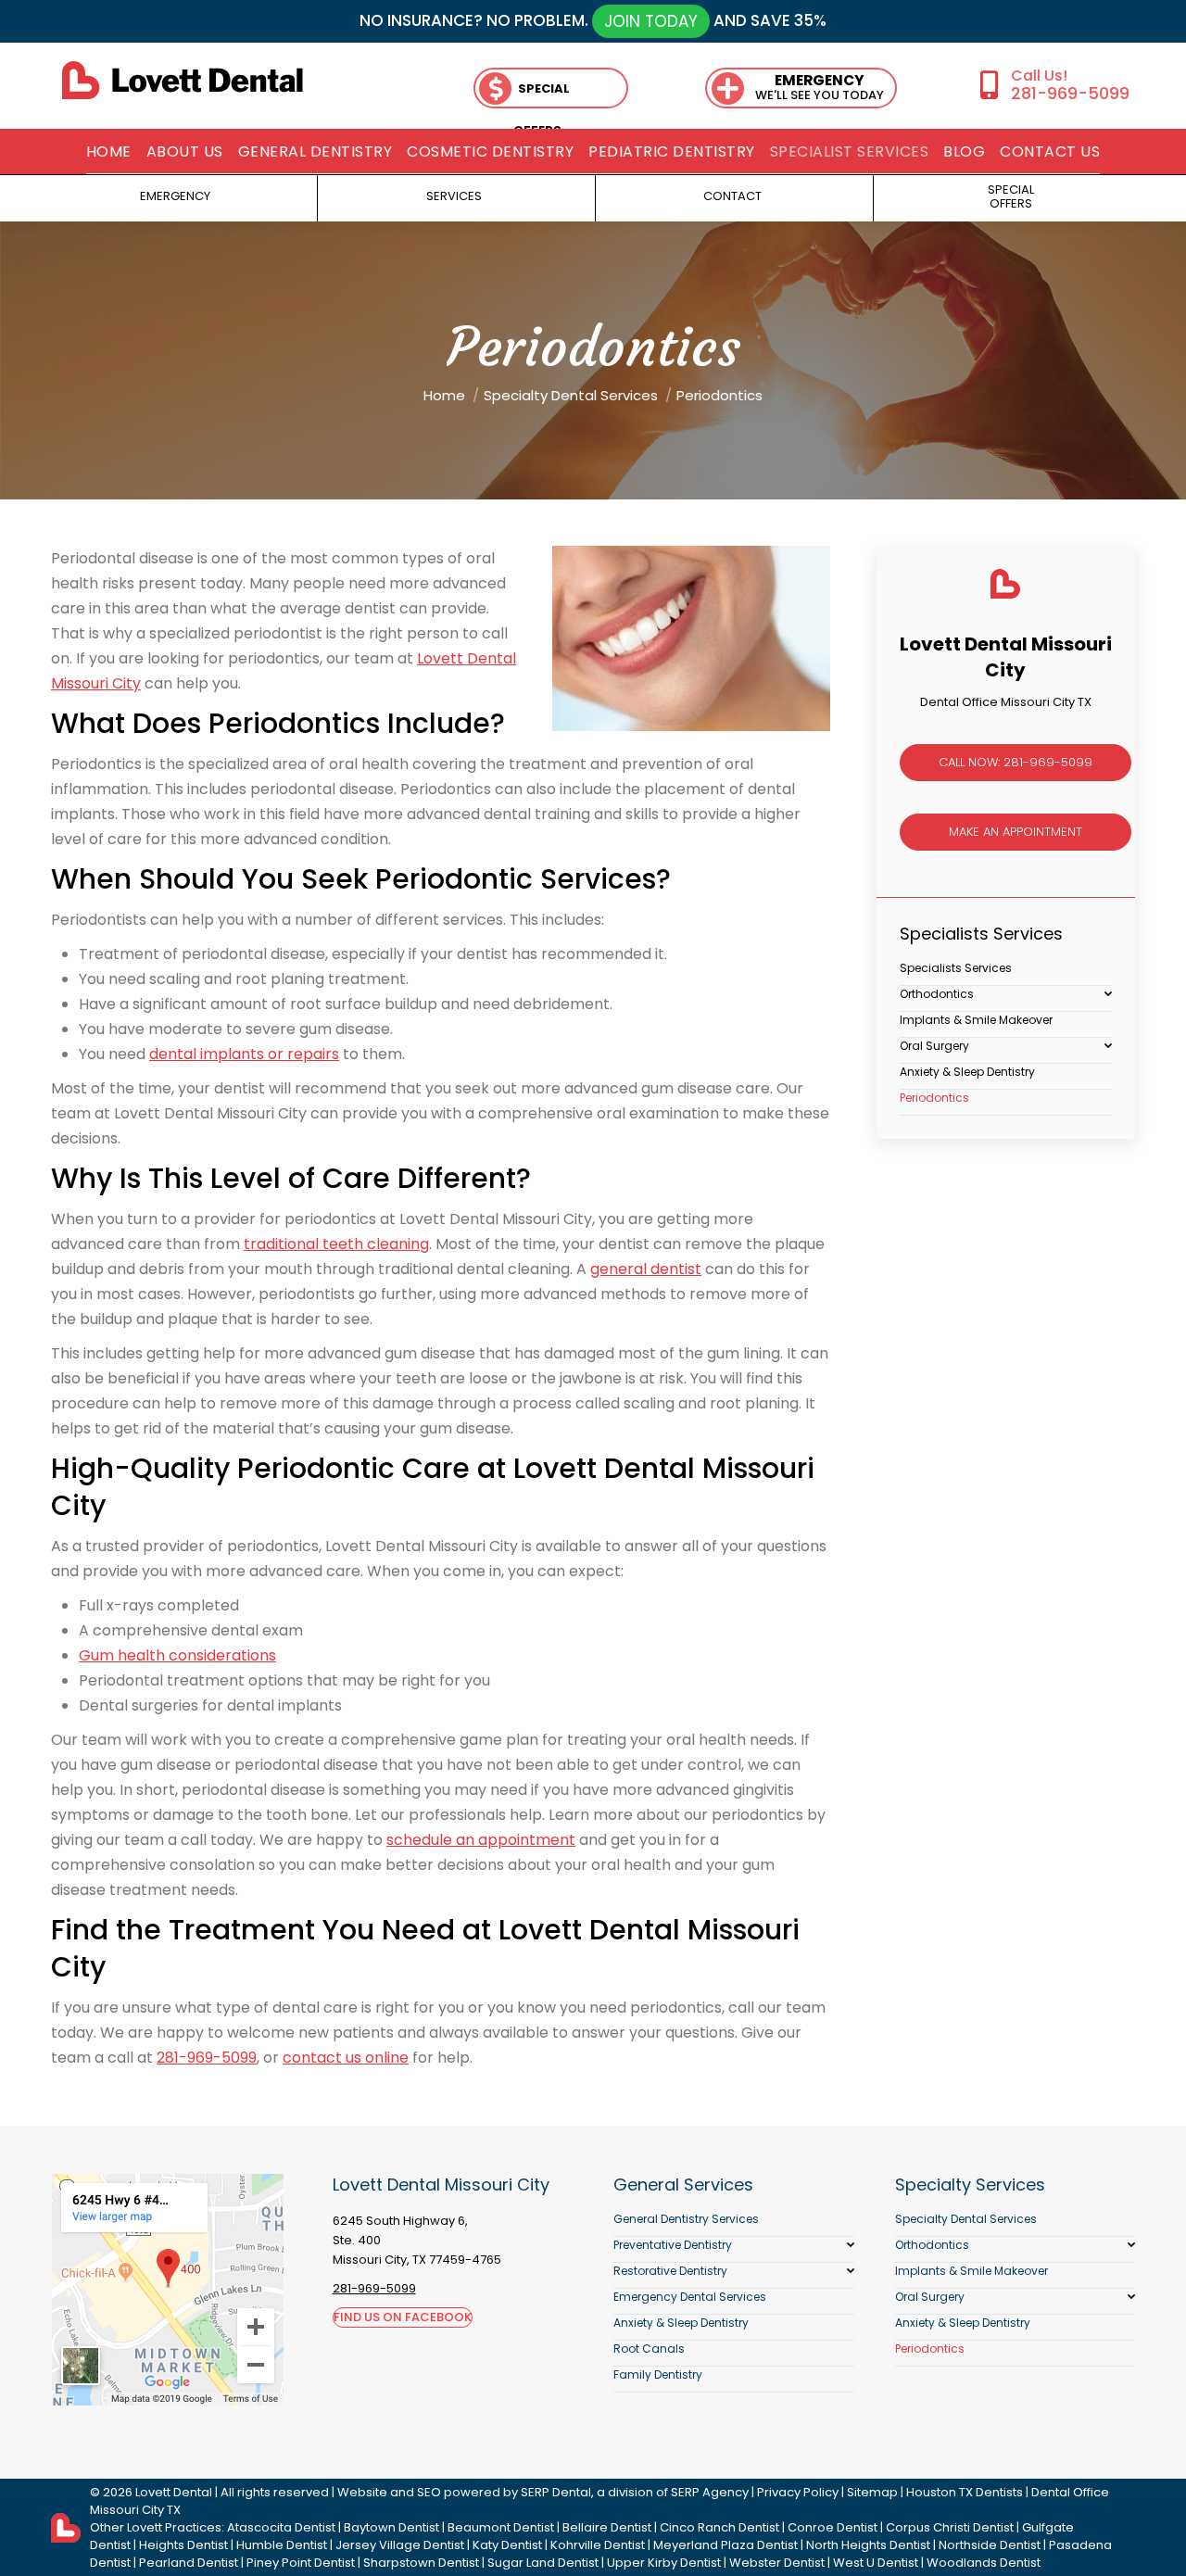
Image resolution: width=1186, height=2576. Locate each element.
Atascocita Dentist (281, 2527)
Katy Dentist (507, 2545)
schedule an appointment (481, 1840)
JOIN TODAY (651, 21)
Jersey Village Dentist (400, 2545)
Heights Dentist (183, 2545)
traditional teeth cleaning (336, 1244)
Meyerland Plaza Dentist (725, 2545)
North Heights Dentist (868, 2545)
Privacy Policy (798, 2492)
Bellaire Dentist (607, 2527)
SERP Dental (556, 2492)
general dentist (646, 1269)
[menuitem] (109, 152)
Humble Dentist (282, 2545)
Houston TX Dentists (965, 2492)
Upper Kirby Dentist (664, 2563)
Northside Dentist (990, 2545)
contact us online (346, 2058)
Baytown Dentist (391, 2527)
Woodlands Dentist (984, 2563)
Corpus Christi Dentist (950, 2527)
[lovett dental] (183, 80)
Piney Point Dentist (301, 2563)
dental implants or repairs (244, 1054)
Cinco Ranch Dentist (719, 2527)
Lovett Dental (174, 2492)
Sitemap (872, 2492)
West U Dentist (876, 2563)
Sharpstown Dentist (421, 2563)
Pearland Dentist (189, 2563)
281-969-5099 (1070, 93)
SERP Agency (710, 2492)
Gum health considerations (177, 1655)
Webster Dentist (777, 2563)
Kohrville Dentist (598, 2545)
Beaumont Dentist (501, 2527)
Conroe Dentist (833, 2527)
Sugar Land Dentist (543, 2563)
